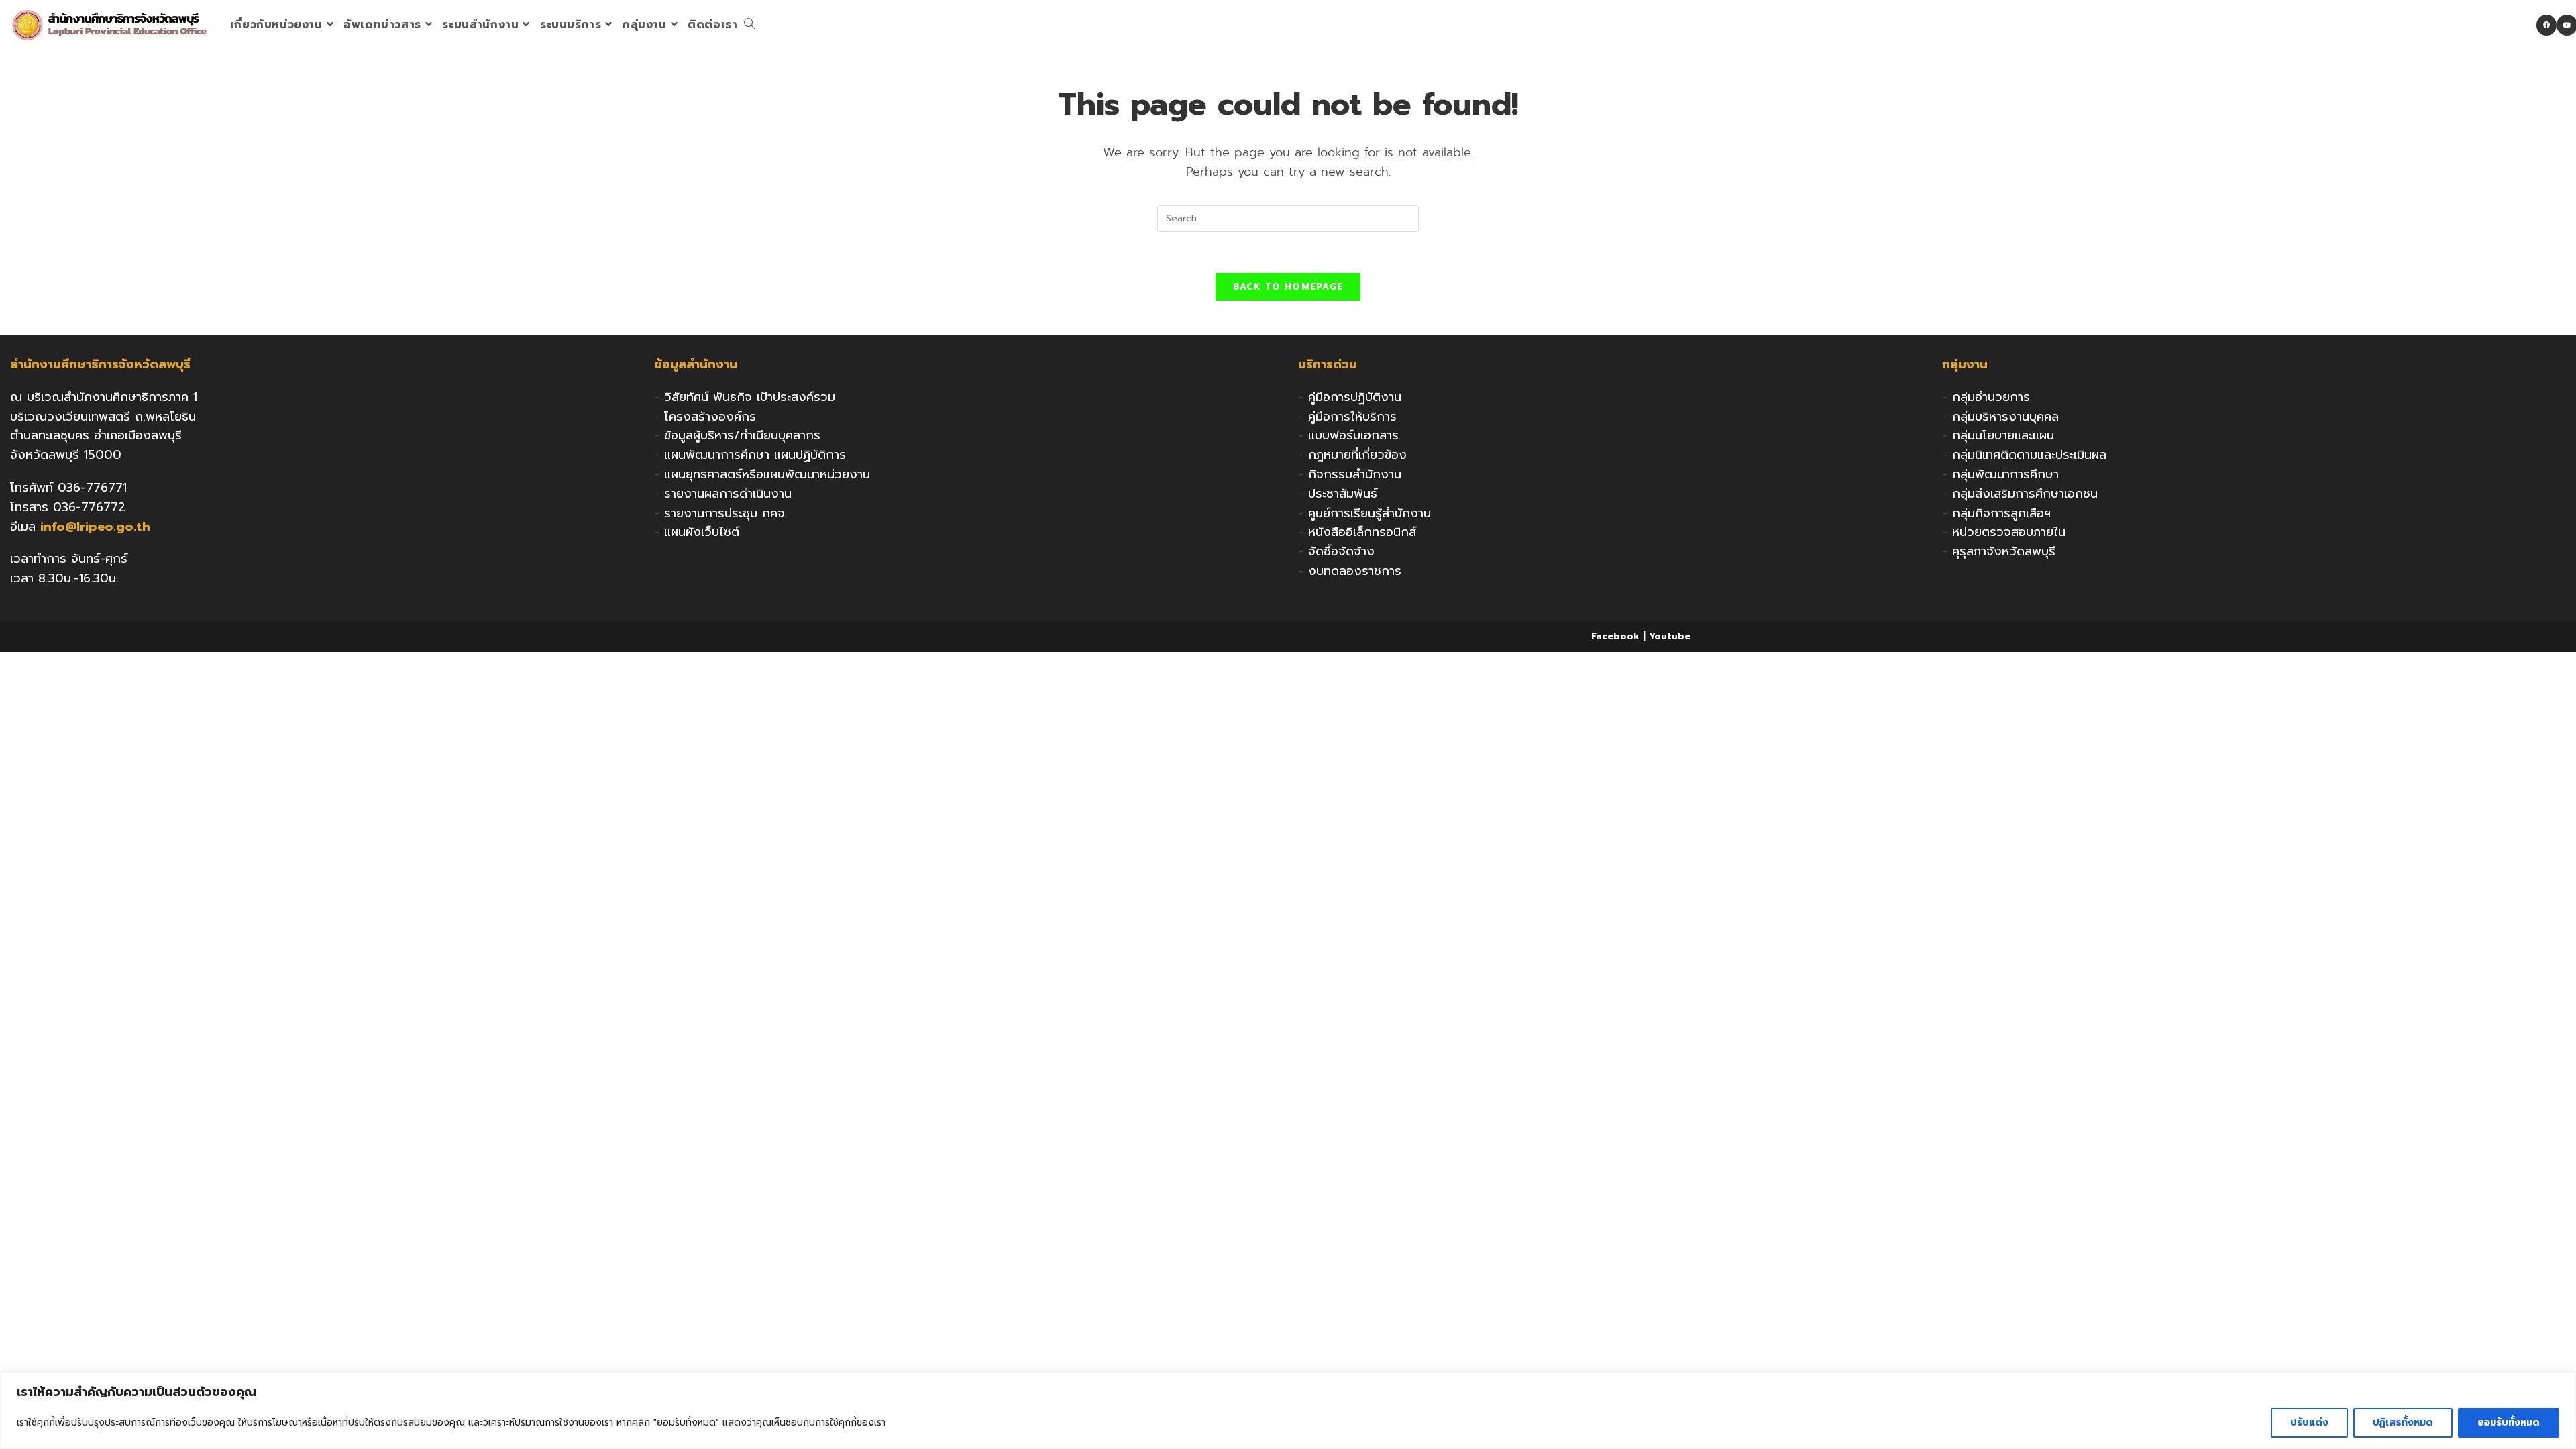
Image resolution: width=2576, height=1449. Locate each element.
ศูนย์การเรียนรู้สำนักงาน (1370, 513)
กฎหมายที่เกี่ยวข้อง (1357, 455)
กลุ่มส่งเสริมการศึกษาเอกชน (2025, 494)
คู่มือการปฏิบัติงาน (1355, 397)
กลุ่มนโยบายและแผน (2003, 435)
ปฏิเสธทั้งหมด (2403, 1423)
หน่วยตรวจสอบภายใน (2009, 532)
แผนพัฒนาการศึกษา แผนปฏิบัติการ (755, 455)
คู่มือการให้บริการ (1352, 417)
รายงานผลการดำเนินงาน (728, 494)
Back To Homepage (1288, 287)
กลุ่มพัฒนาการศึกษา (2005, 474)
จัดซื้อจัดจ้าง (1341, 551)
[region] (1288, 1410)
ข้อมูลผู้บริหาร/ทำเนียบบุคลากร (742, 435)
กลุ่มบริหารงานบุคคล (2005, 417)
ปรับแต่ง (2309, 1423)
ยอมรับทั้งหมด (2509, 1423)
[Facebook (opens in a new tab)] (2546, 25)
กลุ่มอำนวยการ (1991, 397)
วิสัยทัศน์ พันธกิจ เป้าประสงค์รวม (750, 397)
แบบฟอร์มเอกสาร (1353, 435)
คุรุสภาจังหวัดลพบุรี (2004, 551)
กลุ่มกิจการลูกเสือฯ (2001, 513)
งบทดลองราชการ (1355, 571)
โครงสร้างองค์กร (710, 417)
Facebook (1615, 636)
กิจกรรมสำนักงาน (1355, 474)
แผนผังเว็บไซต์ (702, 532)
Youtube (1670, 636)
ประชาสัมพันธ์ (1343, 494)
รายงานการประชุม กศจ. (726, 513)
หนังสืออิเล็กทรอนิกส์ (1362, 532)
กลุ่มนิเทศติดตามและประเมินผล (2029, 455)
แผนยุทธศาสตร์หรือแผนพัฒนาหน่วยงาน (767, 474)
